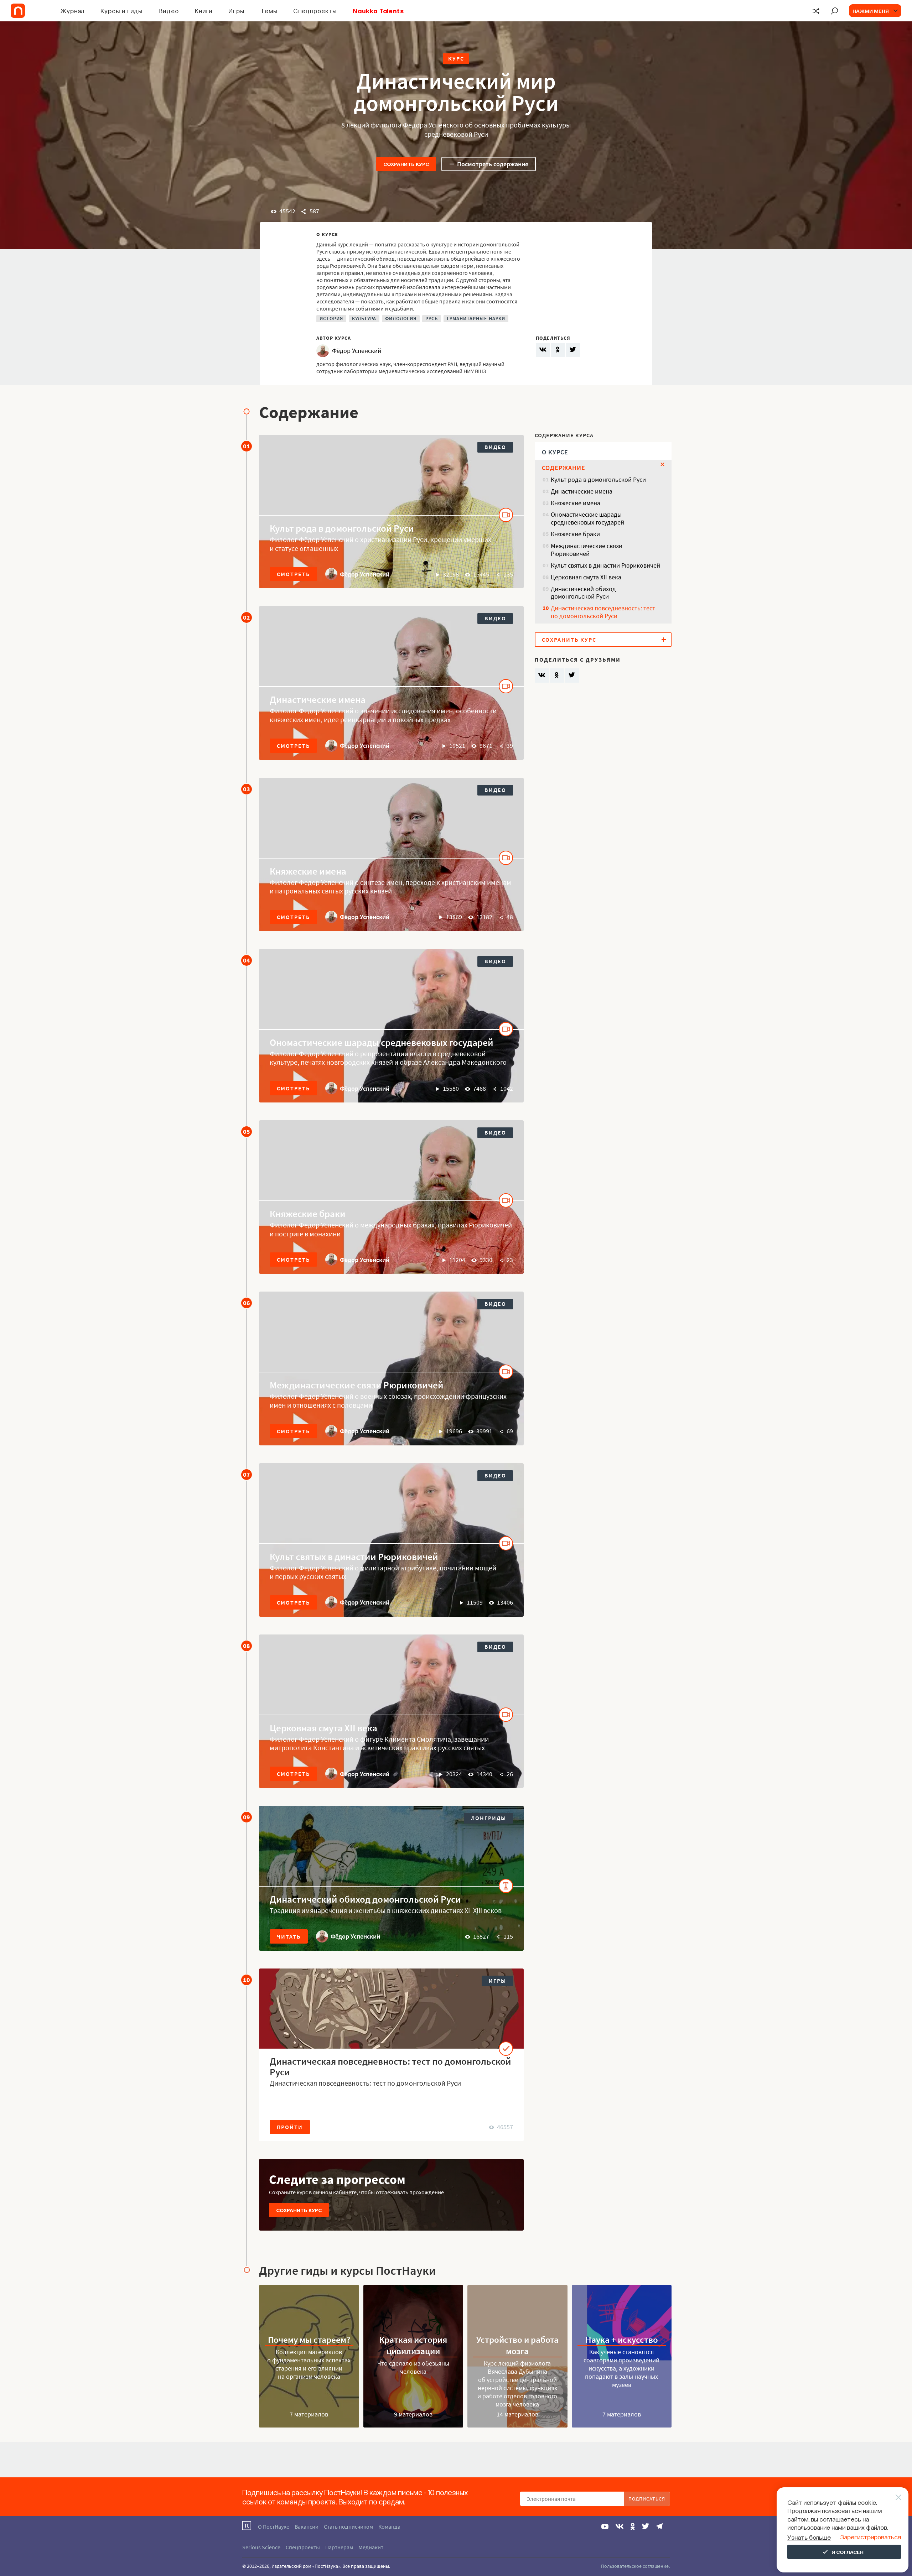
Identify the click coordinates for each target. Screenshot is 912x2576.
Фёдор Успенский (365, 574)
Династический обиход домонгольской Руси (365, 1899)
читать (289, 1936)
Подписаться (647, 2499)
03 (247, 789)
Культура (364, 319)
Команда (389, 2527)
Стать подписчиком (348, 2527)
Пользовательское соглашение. (635, 2566)
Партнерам (339, 2547)
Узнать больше (809, 2537)
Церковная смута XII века (323, 1728)
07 (247, 1474)
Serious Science (261, 2547)
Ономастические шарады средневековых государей (382, 1042)
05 (247, 1131)
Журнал (72, 11)
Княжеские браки (308, 1214)
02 (247, 617)
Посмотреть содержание (493, 164)
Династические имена (318, 699)
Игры (236, 11)
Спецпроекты (315, 11)
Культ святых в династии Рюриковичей (354, 1556)
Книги (204, 11)
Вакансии (307, 2527)
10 (247, 1980)
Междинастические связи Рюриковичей (357, 1385)
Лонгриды (489, 1818)
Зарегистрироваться (870, 2537)
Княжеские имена (308, 871)
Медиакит (371, 2547)
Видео (169, 11)
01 (247, 446)
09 (247, 1817)
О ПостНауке (274, 2527)
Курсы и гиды (121, 11)
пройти (290, 2127)
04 (247, 960)
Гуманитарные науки (476, 319)
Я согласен (848, 2552)
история (331, 319)
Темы (269, 11)
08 (247, 1646)
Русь (432, 319)
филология (401, 319)
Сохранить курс (406, 164)
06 (247, 1303)
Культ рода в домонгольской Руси (342, 528)
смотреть (293, 574)
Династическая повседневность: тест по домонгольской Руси (390, 2066)
